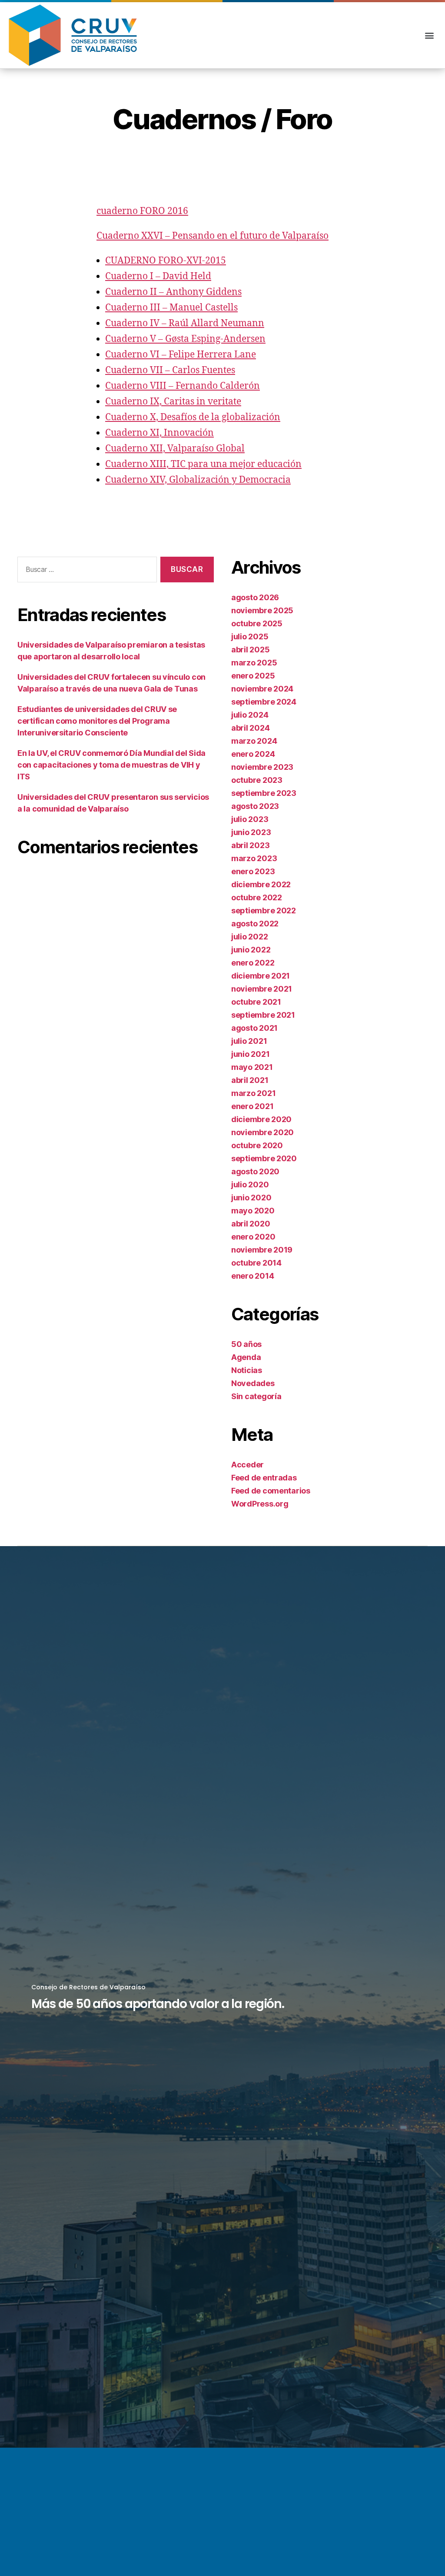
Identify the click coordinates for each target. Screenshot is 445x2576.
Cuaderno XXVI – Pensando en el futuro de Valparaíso (213, 236)
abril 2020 (251, 1224)
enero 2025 (253, 676)
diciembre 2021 (261, 976)
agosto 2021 (254, 1028)
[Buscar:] (85, 571)
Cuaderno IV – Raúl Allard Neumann (185, 323)
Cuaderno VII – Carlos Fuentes (170, 370)
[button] (429, 35)
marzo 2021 (253, 1093)
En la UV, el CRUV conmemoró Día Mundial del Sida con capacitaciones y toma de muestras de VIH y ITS (111, 765)
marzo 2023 (254, 858)
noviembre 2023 (262, 767)
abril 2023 (250, 845)
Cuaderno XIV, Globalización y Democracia (198, 480)
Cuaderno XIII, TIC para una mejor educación (203, 464)
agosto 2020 (255, 1171)
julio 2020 (250, 1184)
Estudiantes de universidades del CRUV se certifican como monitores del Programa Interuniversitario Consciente (97, 721)
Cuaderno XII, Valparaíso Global (175, 449)
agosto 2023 (255, 806)
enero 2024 (253, 754)
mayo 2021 (252, 1067)
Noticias (247, 1370)
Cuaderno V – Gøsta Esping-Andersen (185, 339)
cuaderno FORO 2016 (142, 211)
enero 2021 (252, 1106)
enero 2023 (253, 871)
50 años (246, 1344)
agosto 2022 (255, 924)
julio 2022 (249, 937)
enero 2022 (253, 963)
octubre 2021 (256, 1002)
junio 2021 (250, 1054)
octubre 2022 (257, 897)
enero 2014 (252, 1276)
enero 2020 (253, 1237)
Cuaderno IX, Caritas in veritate (173, 402)
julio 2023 (250, 819)
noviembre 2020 (262, 1132)
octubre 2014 (256, 1263)
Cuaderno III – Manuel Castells (171, 308)
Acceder (247, 1465)
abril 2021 (250, 1080)
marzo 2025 (254, 663)
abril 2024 (250, 728)
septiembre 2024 (264, 702)
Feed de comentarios (271, 1491)
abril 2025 (250, 650)
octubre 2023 (257, 780)
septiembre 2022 (264, 910)
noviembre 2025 (262, 610)
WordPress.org (260, 1504)
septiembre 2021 (263, 1015)
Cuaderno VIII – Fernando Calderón (183, 386)
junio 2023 (251, 832)
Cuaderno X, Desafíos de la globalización (193, 417)
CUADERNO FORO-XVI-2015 (166, 261)
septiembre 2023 (264, 793)
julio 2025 (250, 636)
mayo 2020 (253, 1211)
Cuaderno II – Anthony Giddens (173, 292)
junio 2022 (251, 950)
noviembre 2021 (262, 989)
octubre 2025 (257, 623)
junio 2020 (251, 1198)
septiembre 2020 (264, 1158)
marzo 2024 (254, 741)
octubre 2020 (257, 1145)
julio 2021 (249, 1041)
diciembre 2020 (261, 1119)
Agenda (246, 1357)
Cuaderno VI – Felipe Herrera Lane (181, 355)
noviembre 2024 (262, 689)
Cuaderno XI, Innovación (159, 433)
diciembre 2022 (261, 884)
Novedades (253, 1383)
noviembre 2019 (262, 1250)
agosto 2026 (255, 597)
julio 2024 (250, 715)
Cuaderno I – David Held (158, 276)
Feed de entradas (264, 1478)
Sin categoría (256, 1396)
